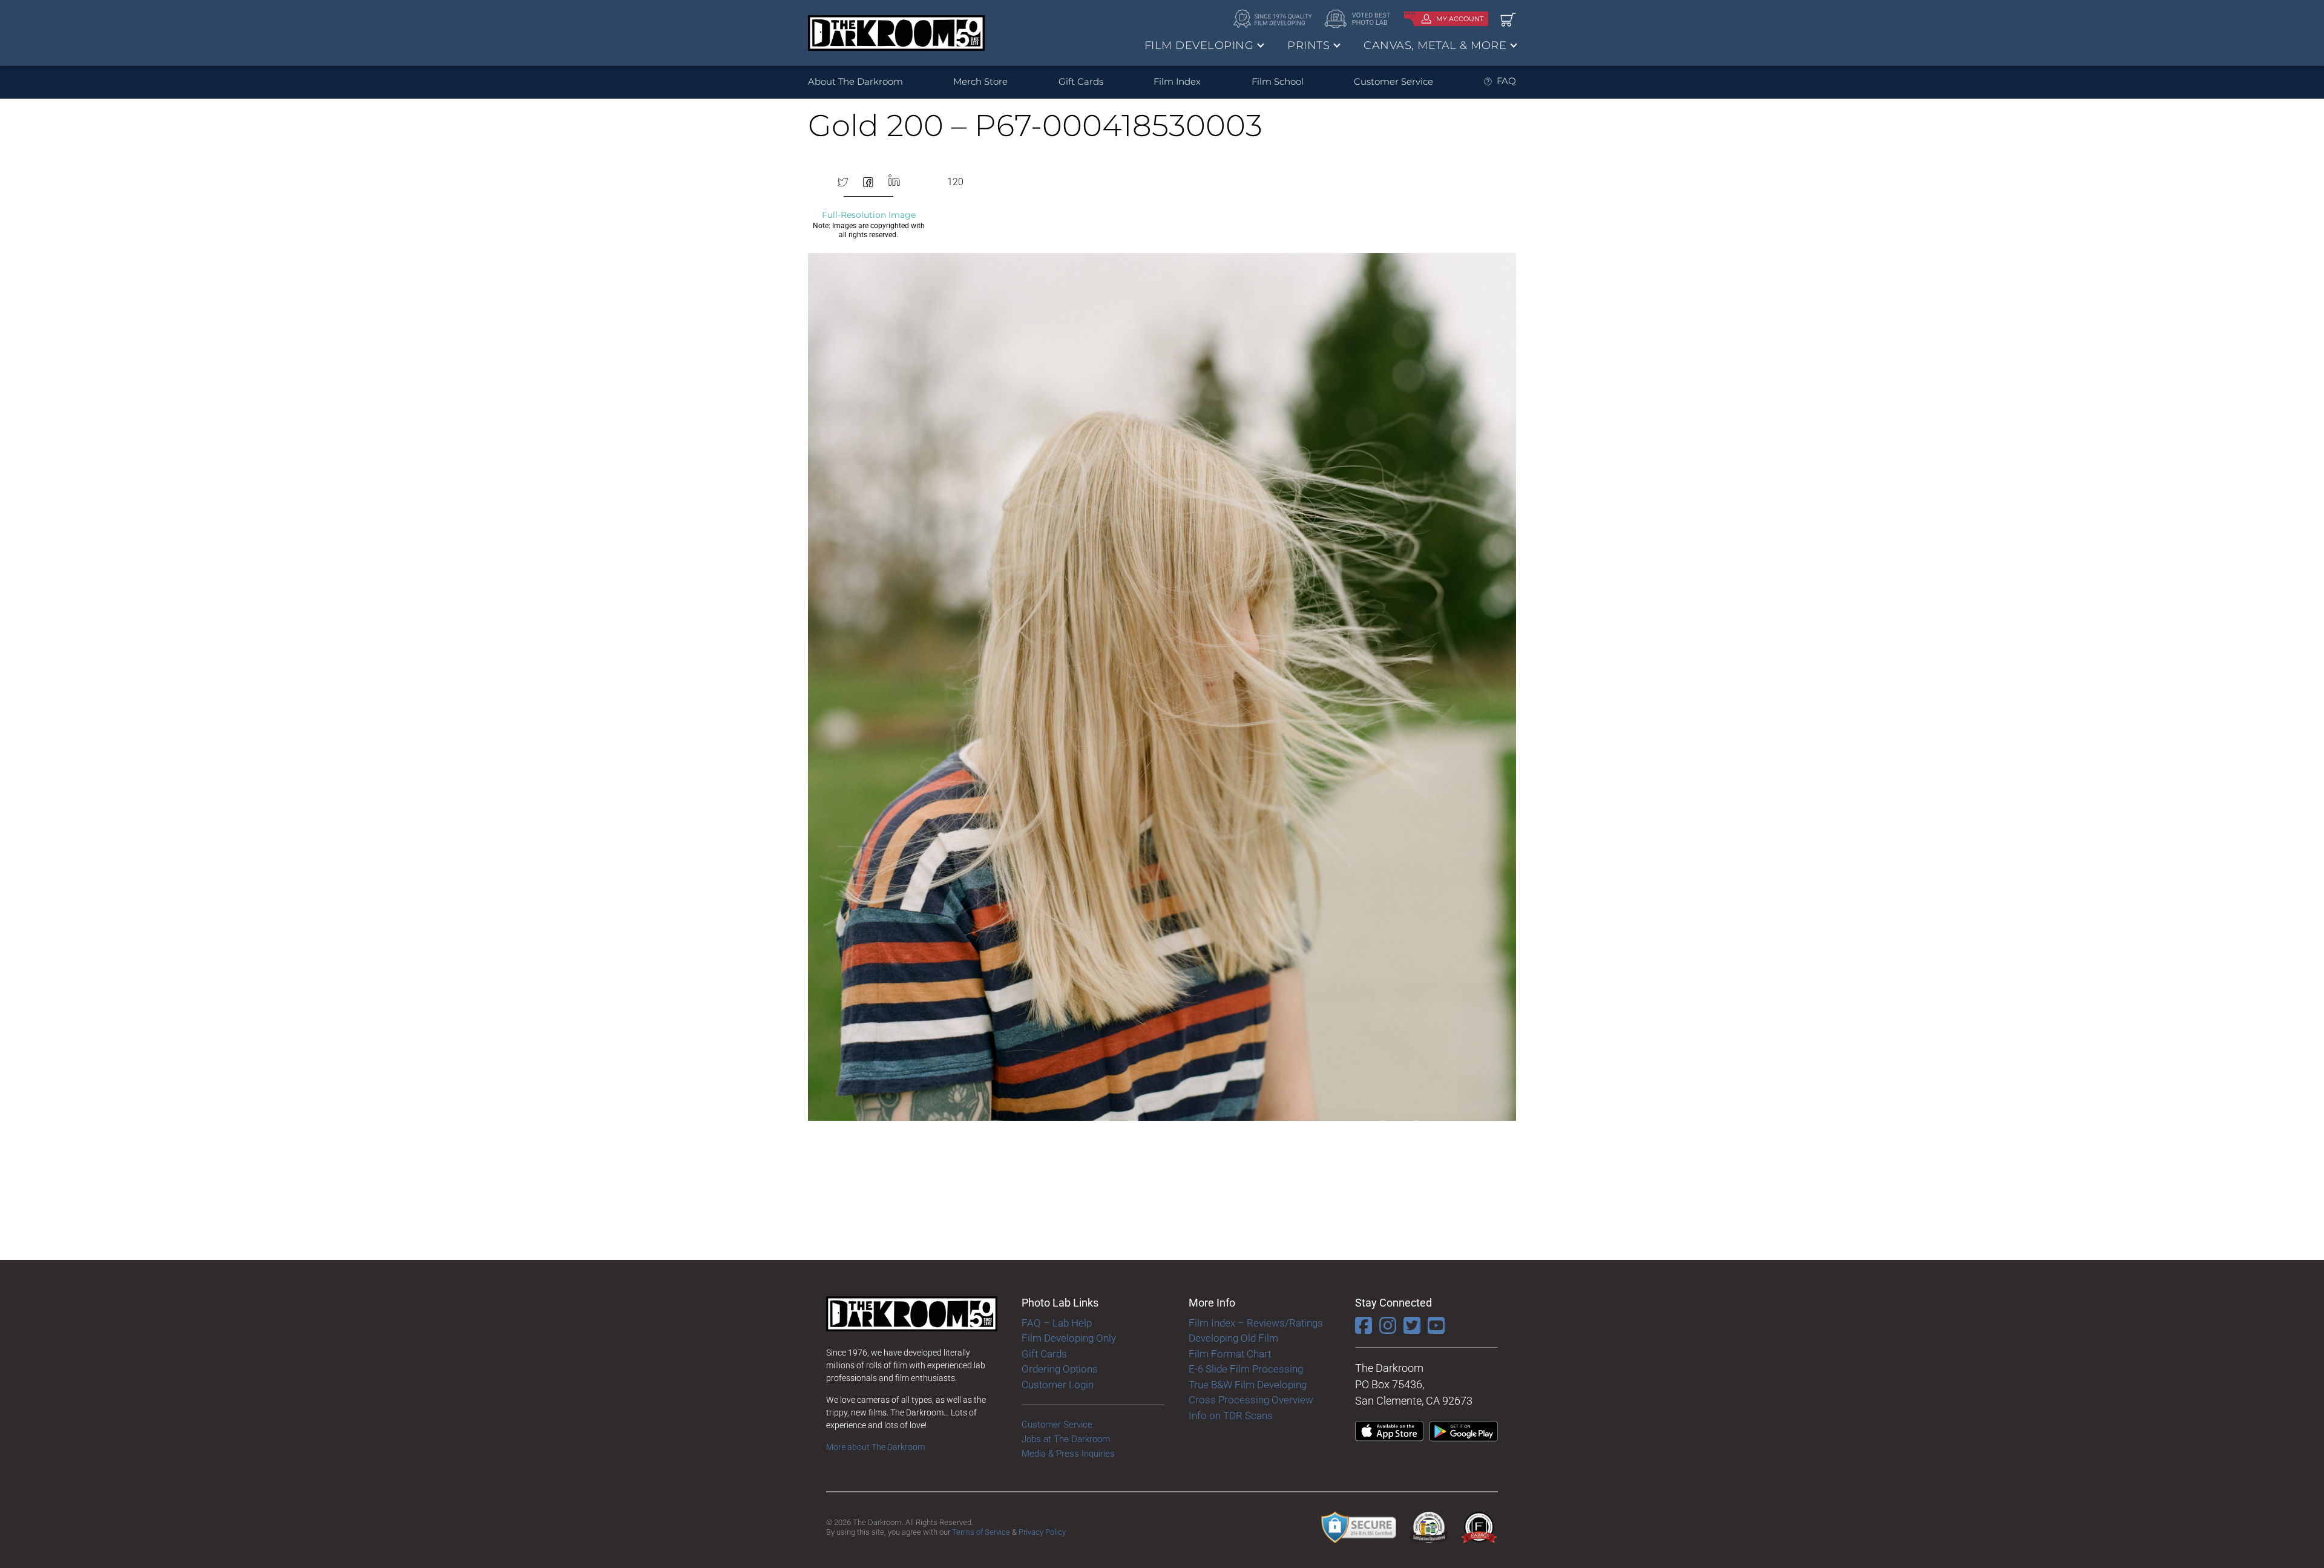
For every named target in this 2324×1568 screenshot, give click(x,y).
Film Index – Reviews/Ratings (1256, 1323)
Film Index (1177, 81)
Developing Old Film (1233, 1338)
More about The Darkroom (875, 1447)
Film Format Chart (1230, 1354)
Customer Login (1058, 1385)
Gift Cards (1081, 81)
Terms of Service (981, 1532)
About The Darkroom (855, 81)
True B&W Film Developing (1248, 1385)
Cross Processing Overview (1251, 1400)
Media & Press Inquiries (1068, 1454)
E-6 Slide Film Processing (1246, 1369)
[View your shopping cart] (1508, 19)
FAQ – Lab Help (1057, 1323)
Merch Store (980, 81)
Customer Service (1393, 81)
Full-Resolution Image (869, 215)
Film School (1278, 81)
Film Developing (1199, 45)
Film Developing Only (1069, 1338)
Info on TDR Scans (1231, 1415)
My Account (1460, 19)
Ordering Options (1060, 1369)
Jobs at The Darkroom (1066, 1439)
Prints (1308, 45)
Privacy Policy (1042, 1532)
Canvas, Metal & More (1435, 45)
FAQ (1506, 81)
